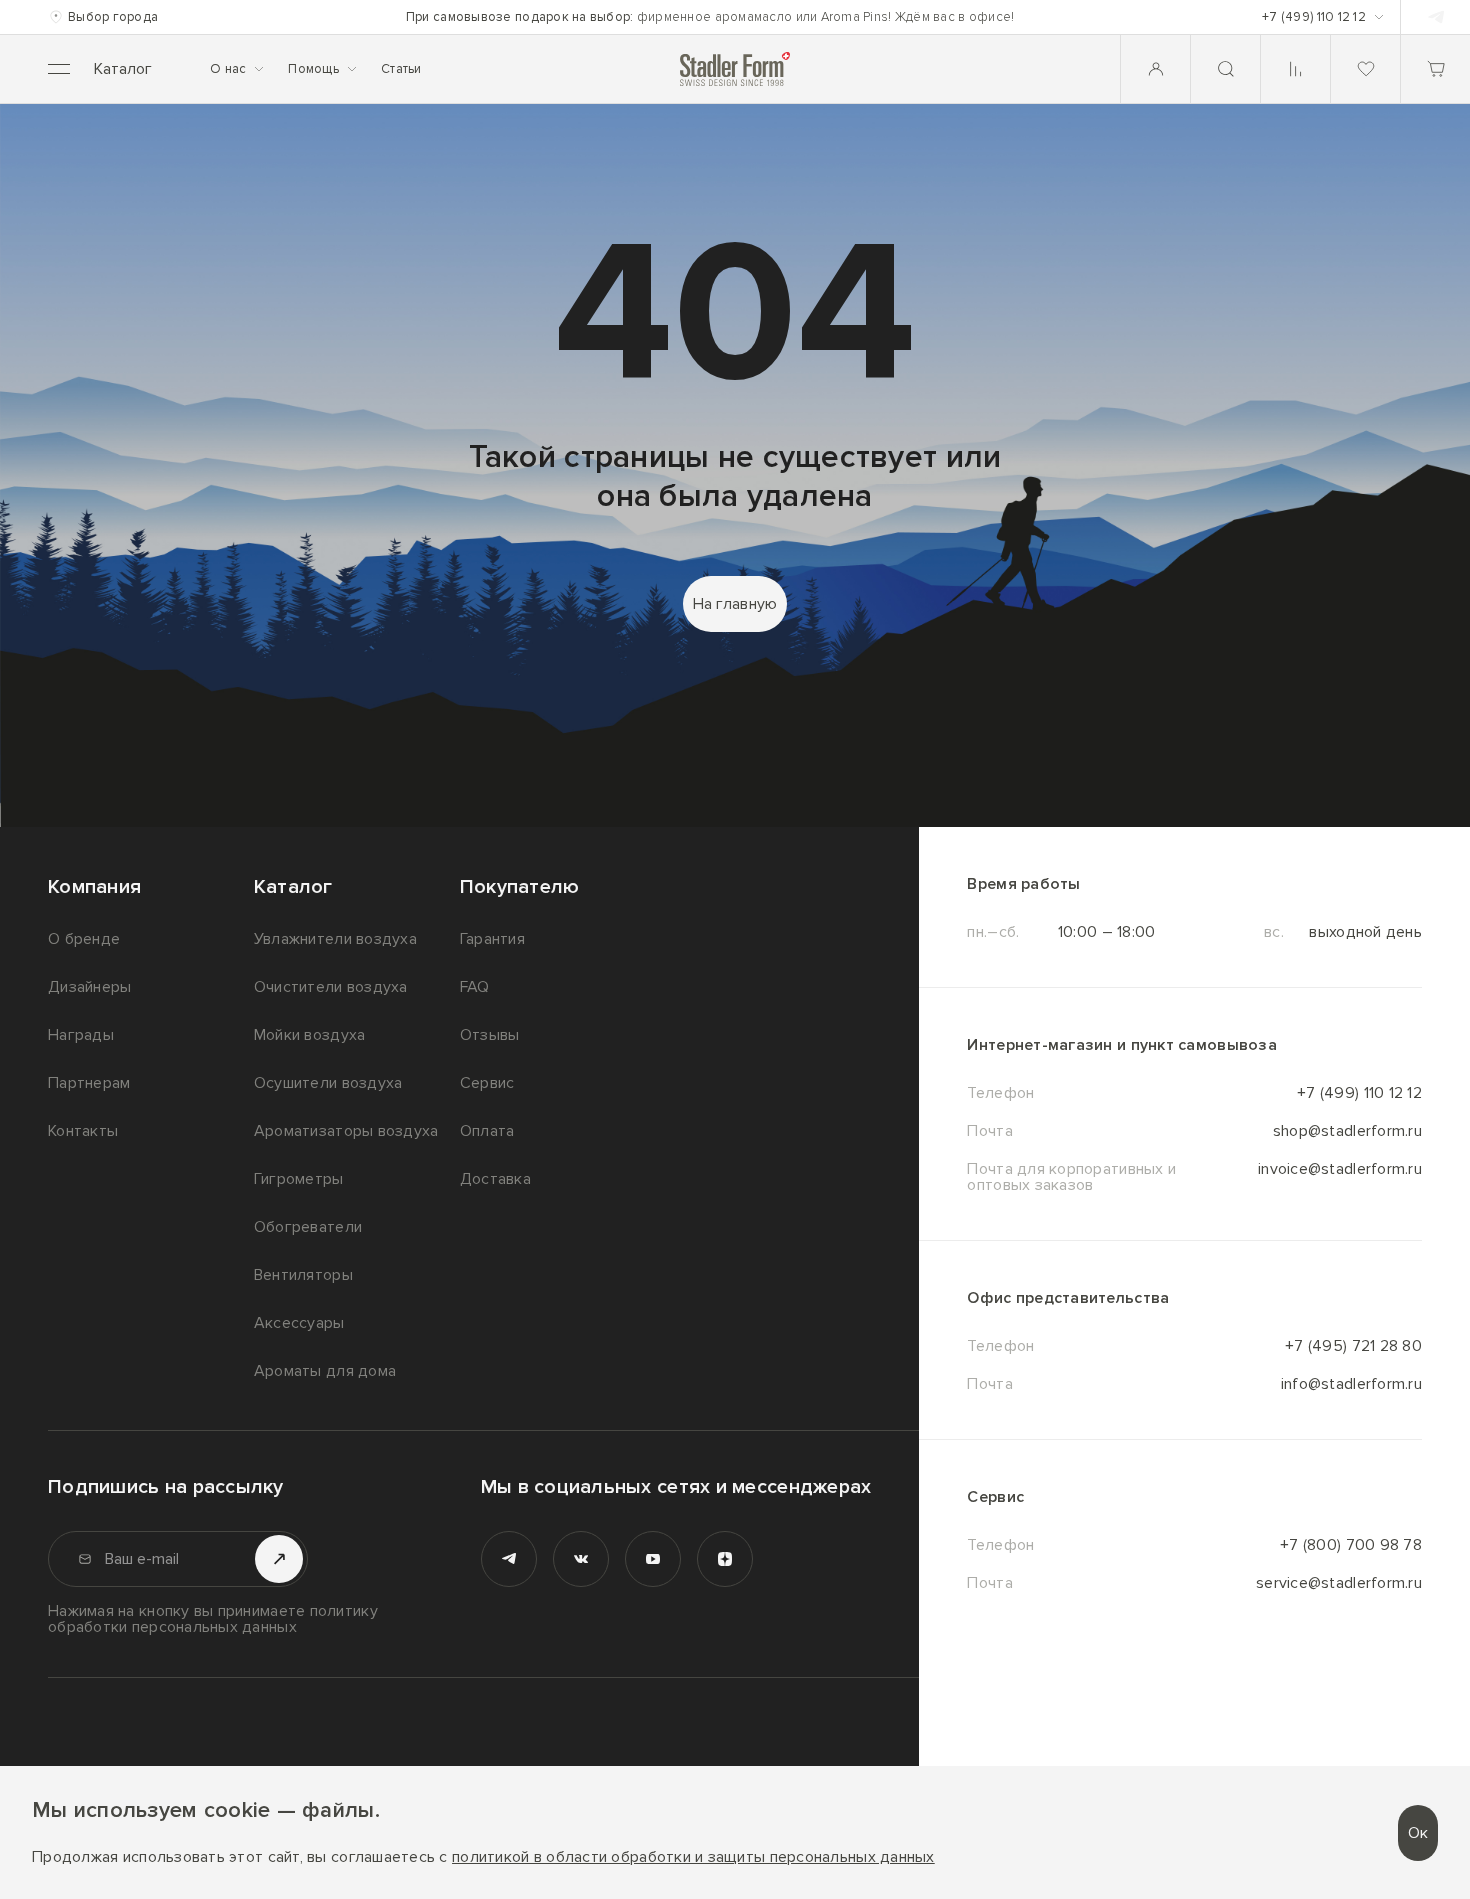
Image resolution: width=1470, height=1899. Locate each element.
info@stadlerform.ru (1351, 1384)
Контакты (83, 1131)
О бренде (84, 939)
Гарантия (492, 939)
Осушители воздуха (328, 1083)
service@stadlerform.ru (1339, 1583)
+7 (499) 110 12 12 (1359, 1093)
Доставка (495, 1179)
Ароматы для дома (325, 1371)
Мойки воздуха (310, 1035)
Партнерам (89, 1083)
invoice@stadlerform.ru (1340, 1170)
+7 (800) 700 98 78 (1351, 1545)
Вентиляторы (303, 1275)
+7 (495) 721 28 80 (1353, 1346)
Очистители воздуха (331, 987)
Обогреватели (308, 1227)
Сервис (487, 1083)
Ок (1418, 1833)
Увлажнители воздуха (335, 939)
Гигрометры (299, 1179)
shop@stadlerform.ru (1347, 1131)
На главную (735, 604)
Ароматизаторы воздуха (346, 1131)
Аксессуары (299, 1323)
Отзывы (490, 1035)
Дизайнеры (89, 987)
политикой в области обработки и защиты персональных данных (693, 1857)
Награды (81, 1035)
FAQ (475, 987)
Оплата (487, 1131)
